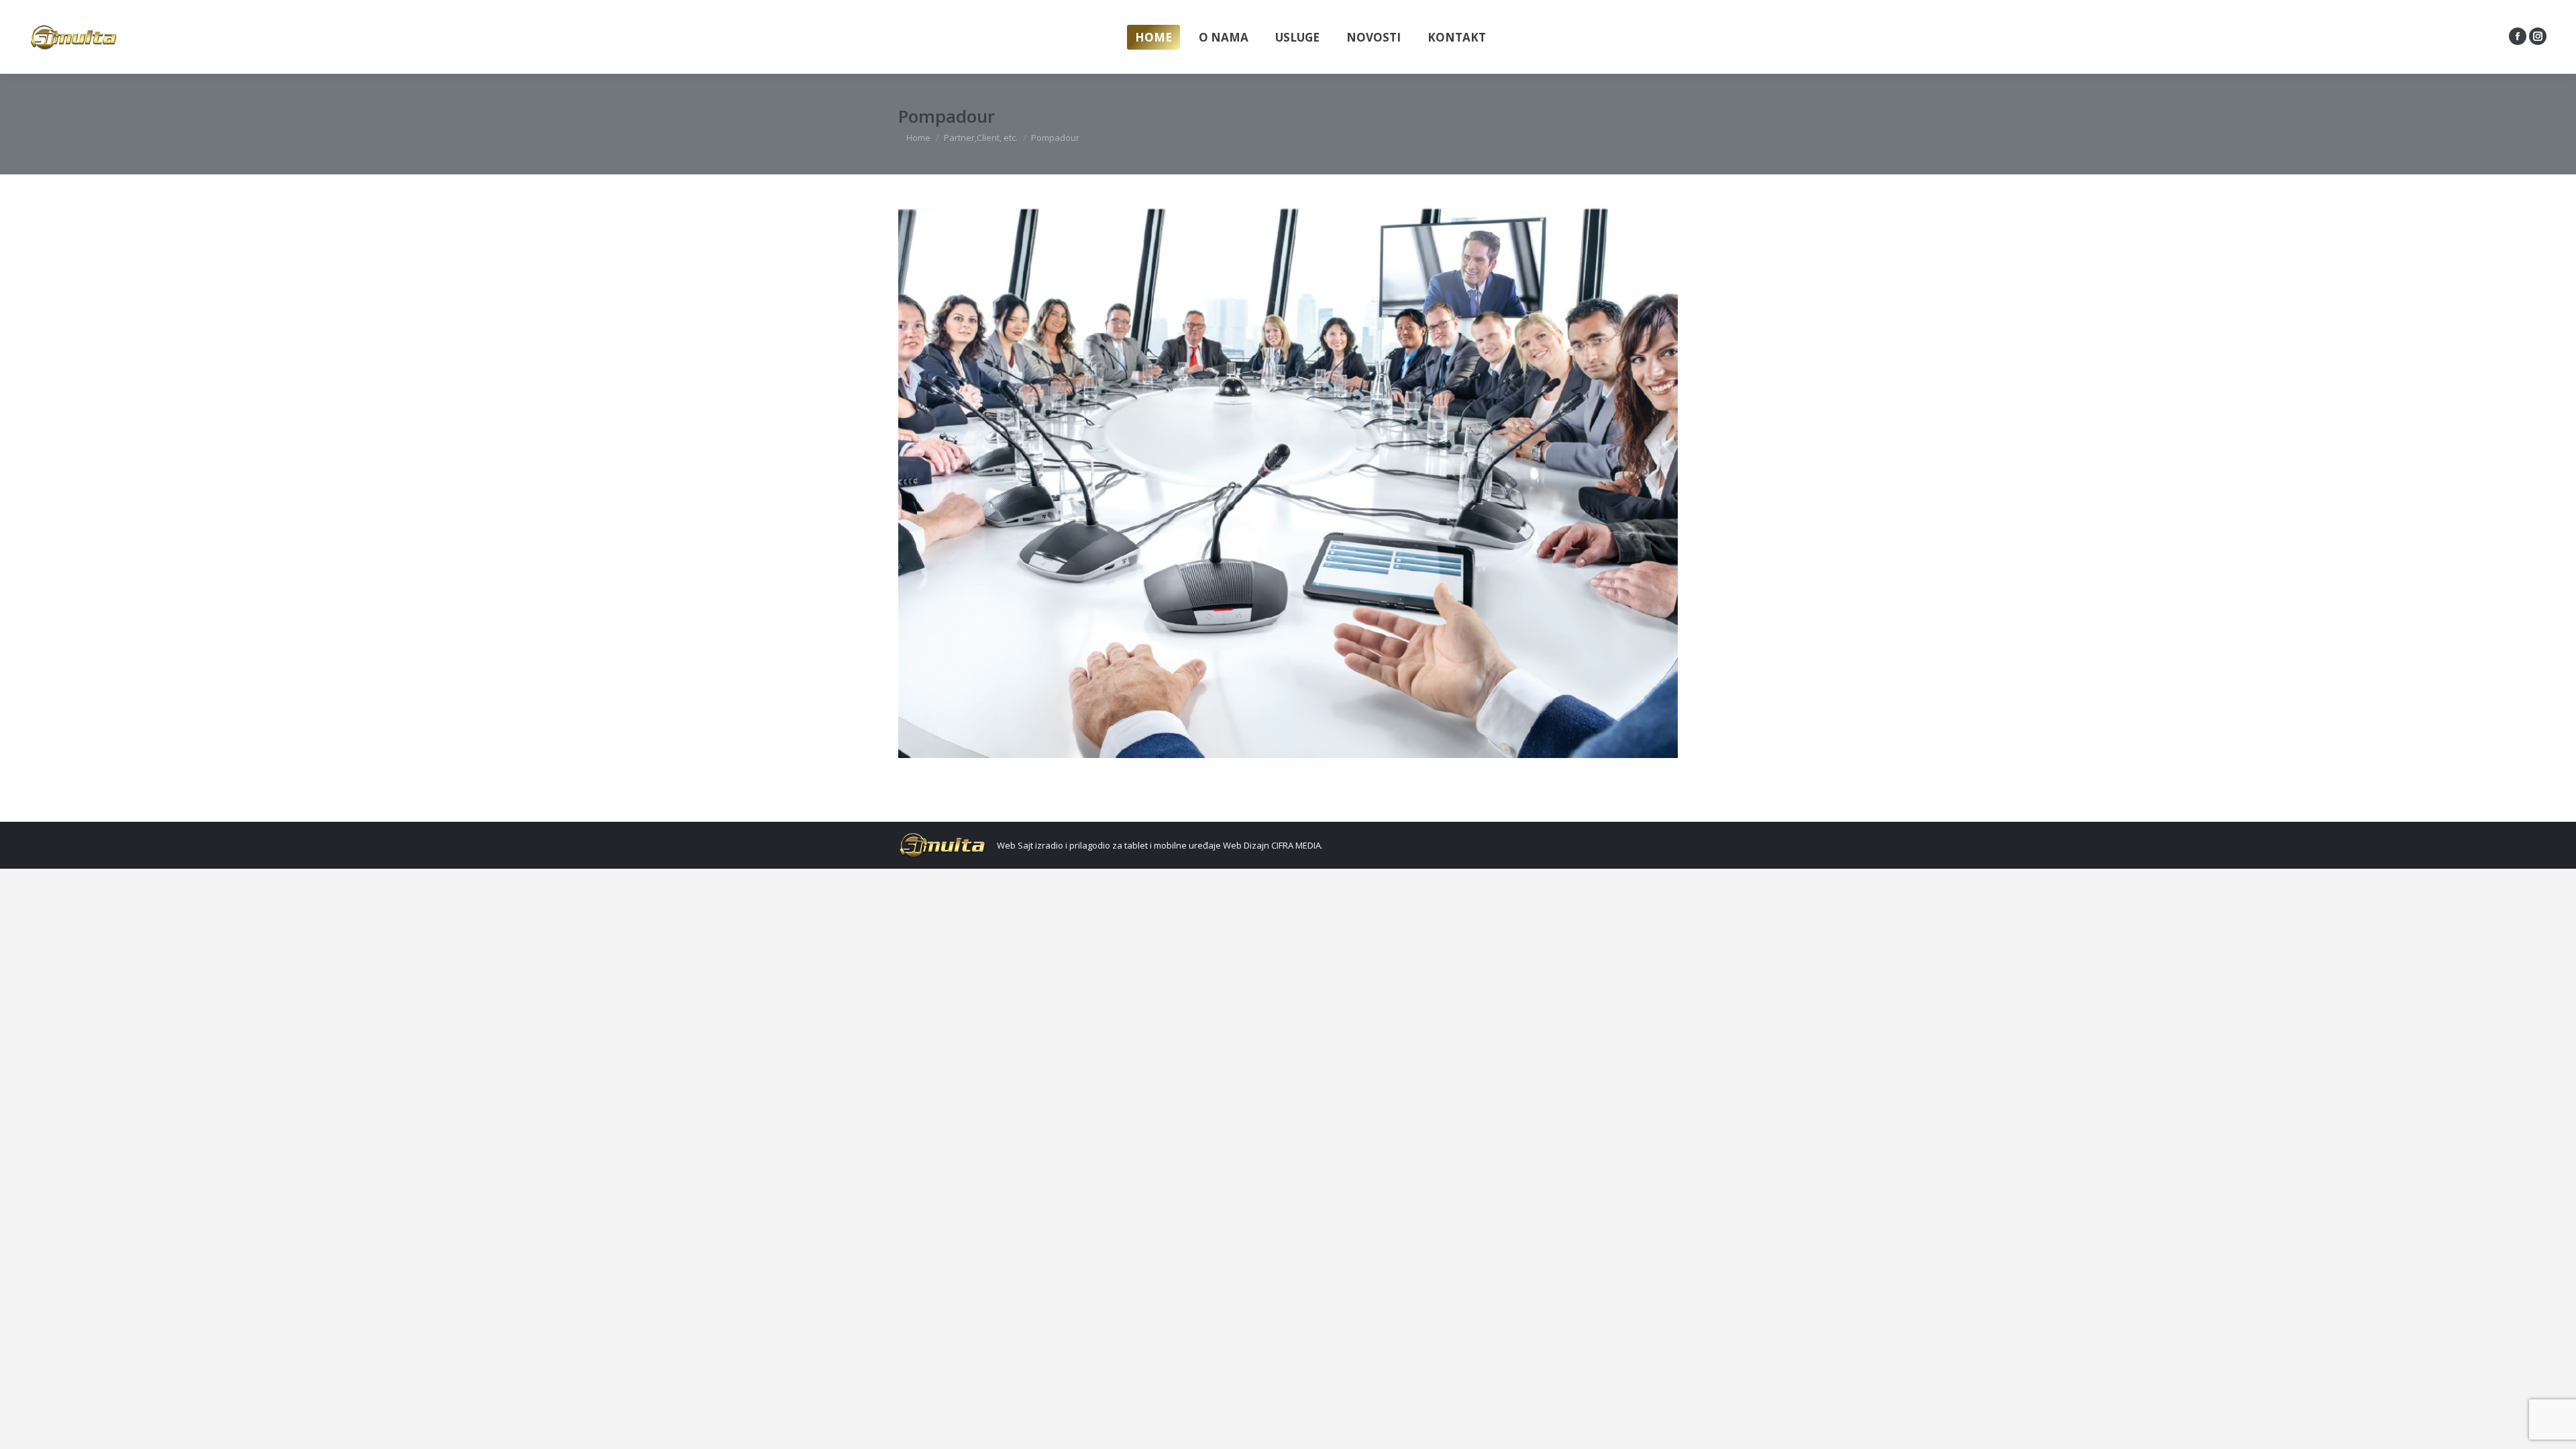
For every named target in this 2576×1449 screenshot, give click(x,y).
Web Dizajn (1246, 845)
